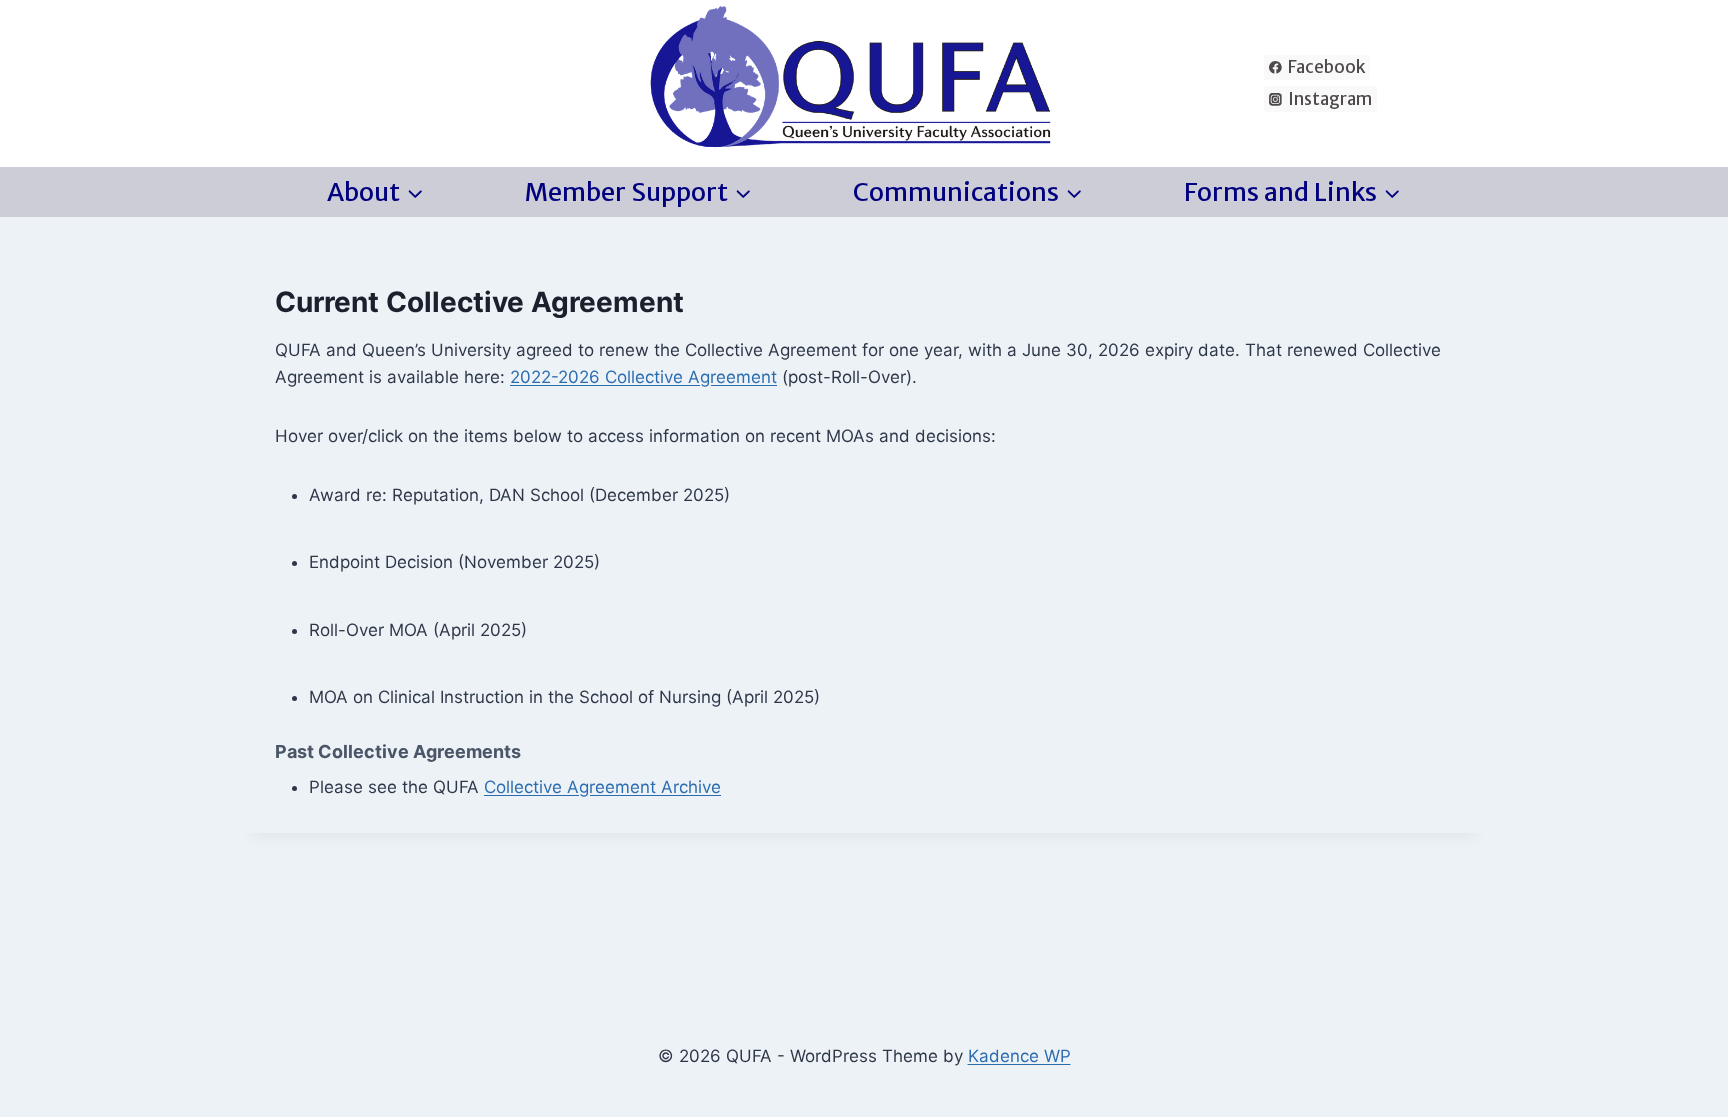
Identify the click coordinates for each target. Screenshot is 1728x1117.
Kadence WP (1019, 1056)
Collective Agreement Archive (602, 787)
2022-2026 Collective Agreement (643, 377)
